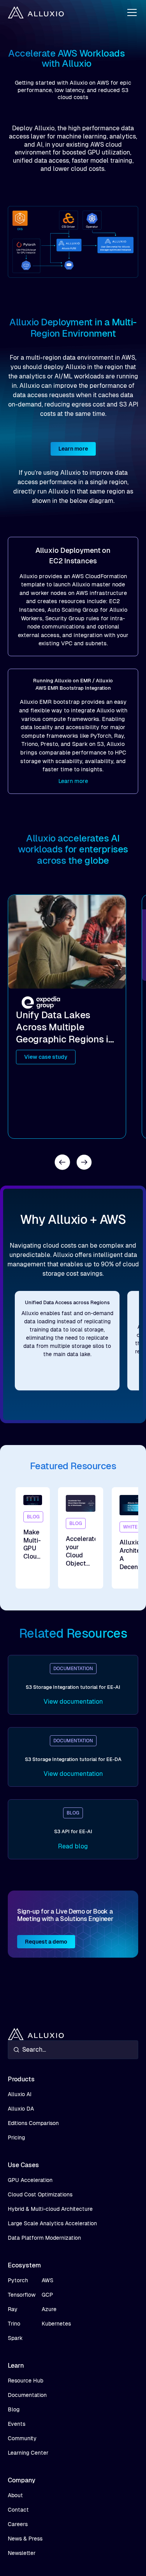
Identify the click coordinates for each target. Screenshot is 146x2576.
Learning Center (28, 2453)
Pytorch (18, 2280)
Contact (18, 2510)
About (15, 2495)
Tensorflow (22, 2295)
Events (17, 2424)
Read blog (73, 1846)
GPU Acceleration (30, 2180)
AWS (47, 2280)
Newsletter (22, 2553)
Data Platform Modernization (44, 2238)
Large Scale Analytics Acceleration (52, 2223)
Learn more (73, 449)
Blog (14, 2409)
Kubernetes (56, 2324)
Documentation (27, 2395)
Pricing (16, 2137)
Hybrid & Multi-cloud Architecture (50, 2209)
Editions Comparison (33, 2123)
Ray (13, 2309)
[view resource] (33, 1538)
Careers (18, 2524)
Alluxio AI (20, 2094)
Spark (15, 2338)
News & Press (25, 2539)
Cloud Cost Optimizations (40, 2194)
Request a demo (46, 1942)
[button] (130, 12)
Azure (49, 2309)
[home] (36, 12)
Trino (14, 2324)
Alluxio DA (21, 2109)
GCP (47, 2295)
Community (22, 2438)
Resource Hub (26, 2381)
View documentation (73, 1702)
